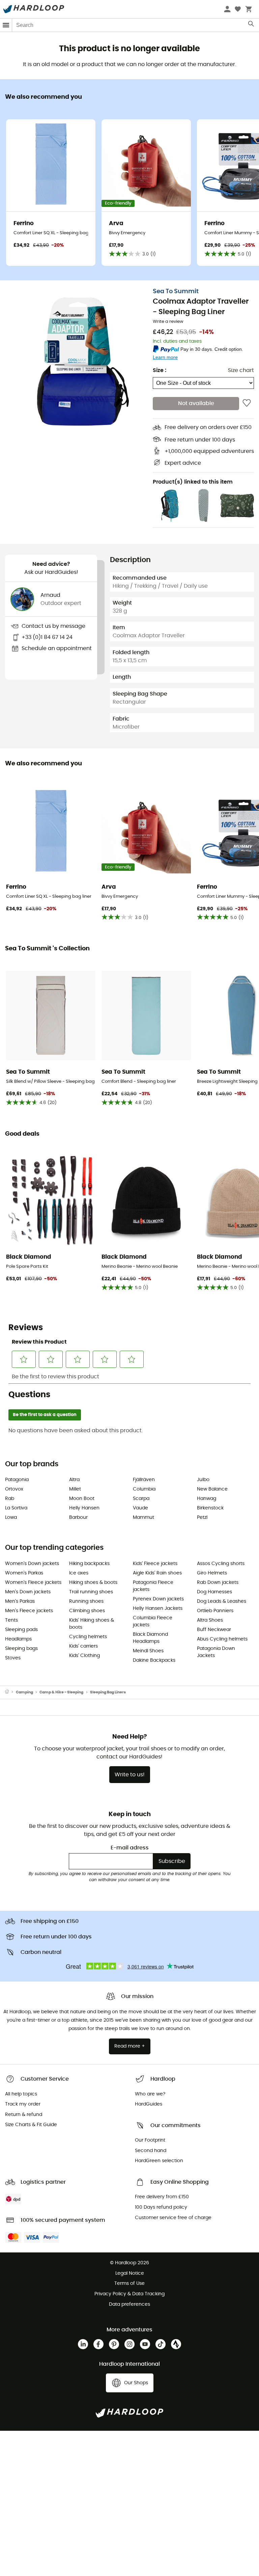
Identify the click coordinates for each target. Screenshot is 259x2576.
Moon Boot (82, 1499)
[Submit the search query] (251, 25)
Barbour (78, 1517)
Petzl (202, 1517)
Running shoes (86, 1601)
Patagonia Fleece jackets (153, 1586)
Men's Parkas (20, 1601)
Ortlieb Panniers (215, 1611)
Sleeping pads (21, 1630)
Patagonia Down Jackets (216, 1652)
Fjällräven (144, 1480)
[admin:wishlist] (247, 403)
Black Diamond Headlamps (150, 1638)
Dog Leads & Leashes (222, 1601)
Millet (75, 1489)
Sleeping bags (21, 1649)
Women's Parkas (24, 1573)
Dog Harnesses (214, 1592)
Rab (10, 1499)
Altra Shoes (210, 1620)
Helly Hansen (84, 1508)
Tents (11, 1620)
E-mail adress (130, 1848)
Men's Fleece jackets (29, 1611)
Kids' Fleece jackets (155, 1564)
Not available (196, 403)
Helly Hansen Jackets (158, 1608)
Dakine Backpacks (154, 1660)
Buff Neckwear (214, 1630)
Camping (24, 1692)
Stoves (13, 1658)
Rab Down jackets (218, 1583)
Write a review (168, 322)
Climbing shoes (87, 1611)
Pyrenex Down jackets (158, 1599)
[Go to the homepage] (10, 1692)
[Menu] (6, 25)
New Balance (212, 1489)
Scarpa (141, 1499)
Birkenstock (210, 1508)
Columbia (144, 1489)
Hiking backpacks (89, 1564)
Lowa (11, 1517)
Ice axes (79, 1573)
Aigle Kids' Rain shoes (157, 1573)
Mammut (143, 1517)
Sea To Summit (176, 292)
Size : (160, 370)
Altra (74, 1480)
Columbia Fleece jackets (153, 1621)
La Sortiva (16, 1508)
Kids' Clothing (84, 1656)
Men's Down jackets (28, 1592)
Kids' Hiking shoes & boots (92, 1624)
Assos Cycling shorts (221, 1564)
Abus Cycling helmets (222, 1639)
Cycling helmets (88, 1637)
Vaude (140, 1508)
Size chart (241, 370)
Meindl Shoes (148, 1651)
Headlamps (18, 1639)
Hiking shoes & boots (93, 1583)
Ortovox (14, 1489)
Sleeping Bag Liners (108, 1692)
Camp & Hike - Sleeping (61, 1692)
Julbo (203, 1480)
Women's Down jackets (32, 1564)
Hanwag (207, 1499)
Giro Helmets (212, 1573)
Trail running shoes (91, 1592)
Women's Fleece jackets (33, 1583)
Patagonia (17, 1480)
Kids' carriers (83, 1646)
